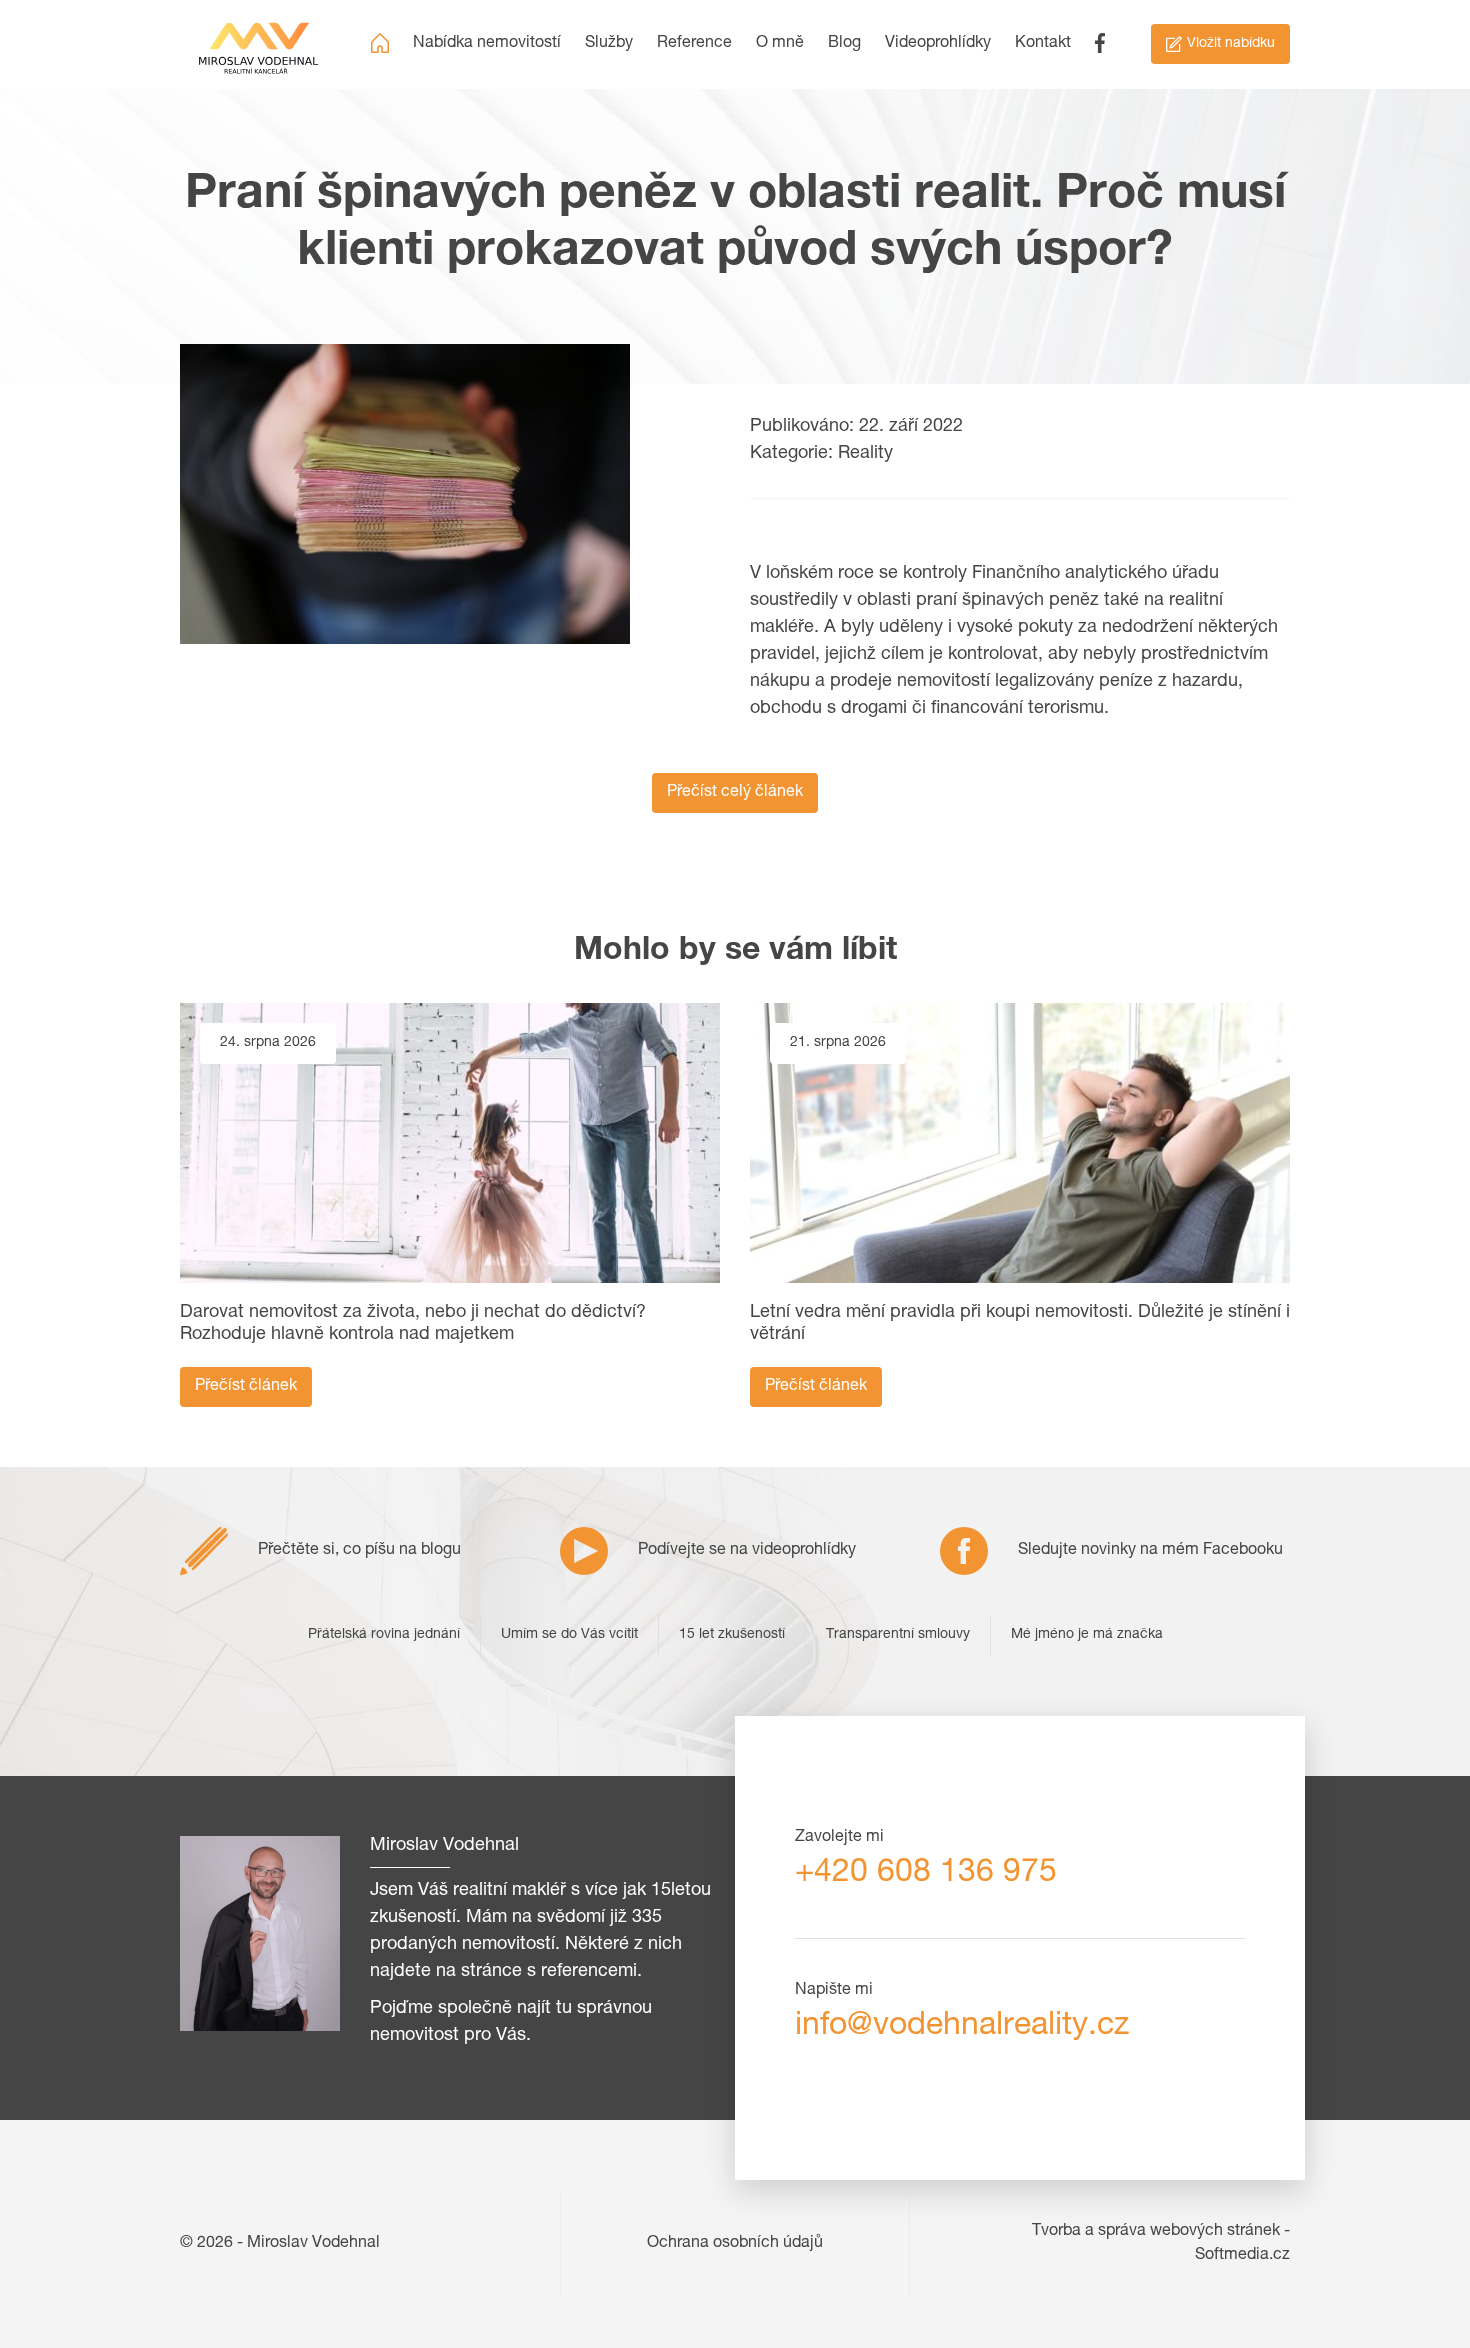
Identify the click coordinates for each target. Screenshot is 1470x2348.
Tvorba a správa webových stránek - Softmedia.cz (1161, 2244)
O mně (780, 44)
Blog (844, 44)
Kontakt (1043, 44)
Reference (694, 44)
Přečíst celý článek (735, 793)
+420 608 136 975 (926, 1874)
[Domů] (380, 44)
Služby (609, 44)
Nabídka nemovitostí (487, 44)
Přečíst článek (246, 1387)
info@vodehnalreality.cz (962, 2027)
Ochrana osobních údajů (735, 2244)
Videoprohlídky (938, 44)
